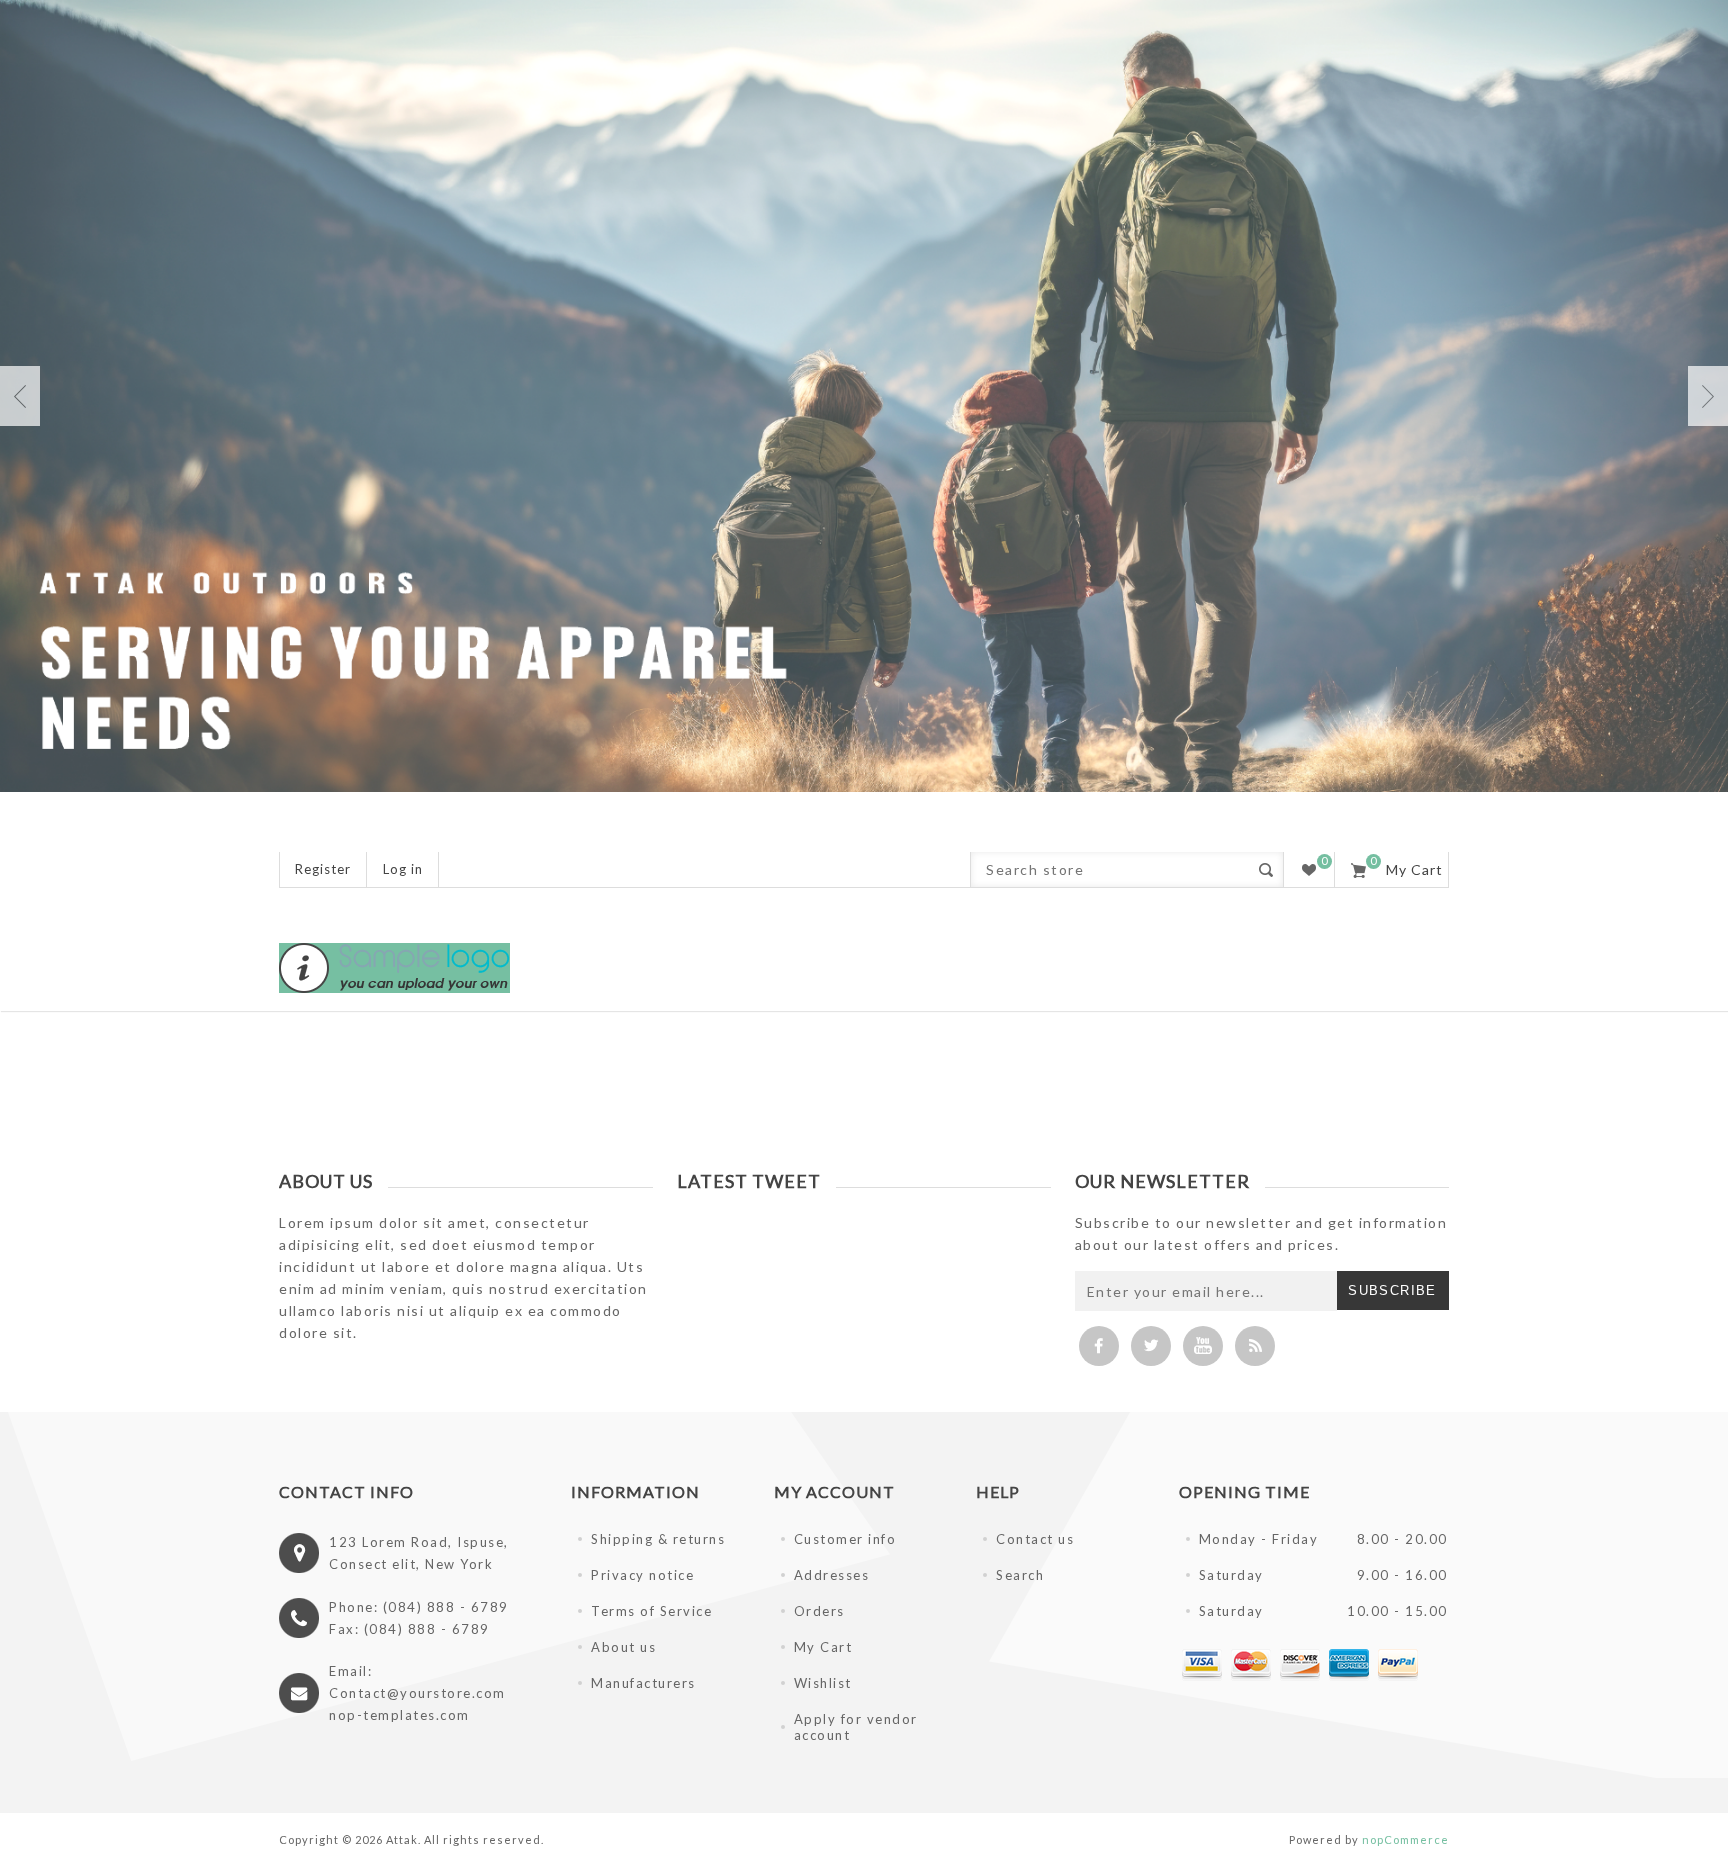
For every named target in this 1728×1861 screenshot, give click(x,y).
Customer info (845, 1539)
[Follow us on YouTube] (1203, 1346)
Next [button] (1708, 396)
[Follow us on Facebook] (1099, 1346)
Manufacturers (643, 1683)
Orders (819, 1611)
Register (323, 869)
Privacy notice (642, 1575)
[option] (864, 396)
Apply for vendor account (856, 1727)
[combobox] (1109, 869)
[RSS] (1255, 1346)
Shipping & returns (658, 1539)
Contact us (1035, 1539)
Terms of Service (651, 1611)
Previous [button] (20, 396)
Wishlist (823, 1683)
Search (1265, 869)
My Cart (823, 1647)
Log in (403, 869)
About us (623, 1647)
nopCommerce (1405, 1839)
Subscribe (1392, 1290)
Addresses (832, 1575)
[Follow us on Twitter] (1151, 1346)
